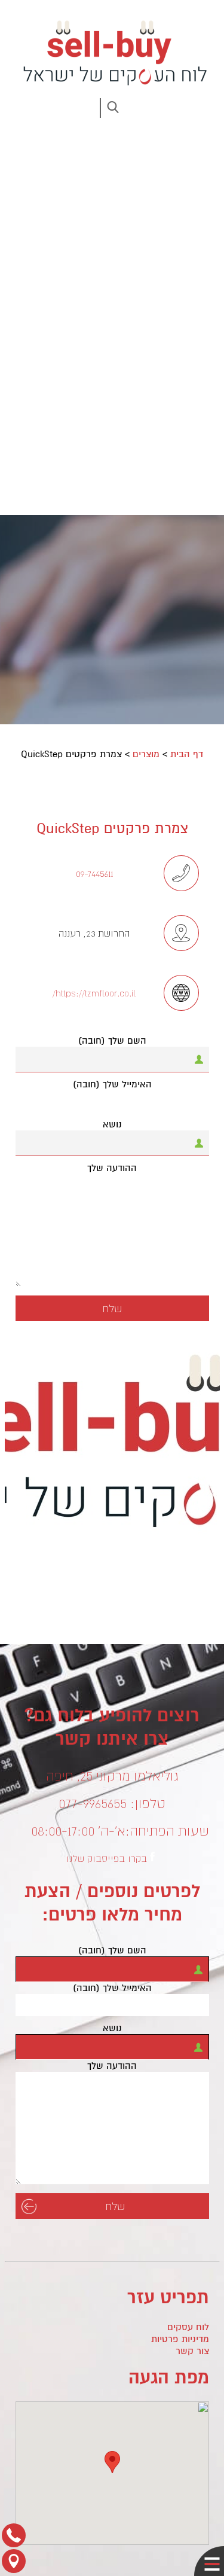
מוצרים (146, 754)
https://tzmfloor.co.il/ (94, 993)
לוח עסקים (188, 2327)
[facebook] (152, 1856)
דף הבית (187, 754)
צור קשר (192, 2351)
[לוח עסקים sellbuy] (112, 53)
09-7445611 (94, 873)
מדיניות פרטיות (180, 2339)
